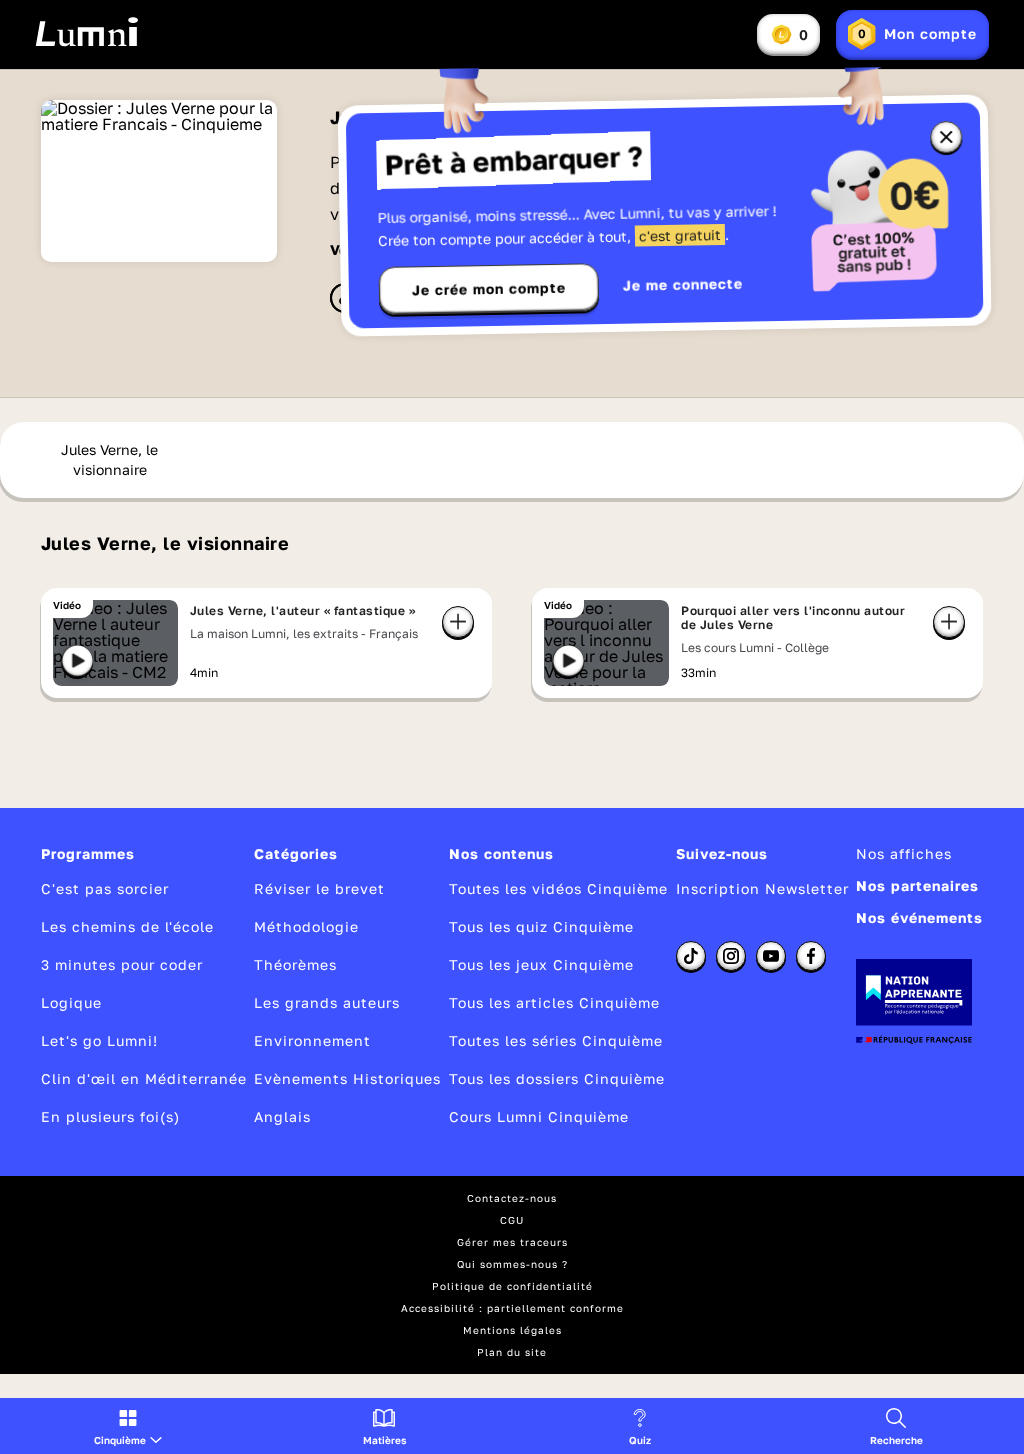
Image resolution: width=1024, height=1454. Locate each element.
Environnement (312, 1040)
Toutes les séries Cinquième (556, 1040)
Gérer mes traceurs (512, 1242)
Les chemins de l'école (127, 926)
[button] (128, 1426)
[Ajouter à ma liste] (458, 622)
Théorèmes (295, 964)
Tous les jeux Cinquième (541, 964)
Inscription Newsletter (762, 888)
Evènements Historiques (347, 1078)
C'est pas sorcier (105, 888)
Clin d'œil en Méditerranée (144, 1078)
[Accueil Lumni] (86, 32)
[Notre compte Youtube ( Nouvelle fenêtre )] (771, 956)
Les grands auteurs (327, 1002)
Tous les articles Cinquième (554, 1002)
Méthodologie (306, 926)
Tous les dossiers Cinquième (557, 1078)
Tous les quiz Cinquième (541, 926)
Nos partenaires (917, 885)
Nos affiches (904, 853)
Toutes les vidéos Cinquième (558, 888)
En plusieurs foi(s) (110, 1116)
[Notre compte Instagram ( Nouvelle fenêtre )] (731, 956)
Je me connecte (683, 284)
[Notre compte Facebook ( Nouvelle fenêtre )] (811, 956)
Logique (71, 1002)
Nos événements (919, 917)
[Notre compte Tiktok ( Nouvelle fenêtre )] (691, 956)
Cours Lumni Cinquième (539, 1116)
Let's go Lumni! (99, 1040)
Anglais (282, 1116)
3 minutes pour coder (122, 964)
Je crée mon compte (489, 289)
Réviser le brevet (319, 888)
